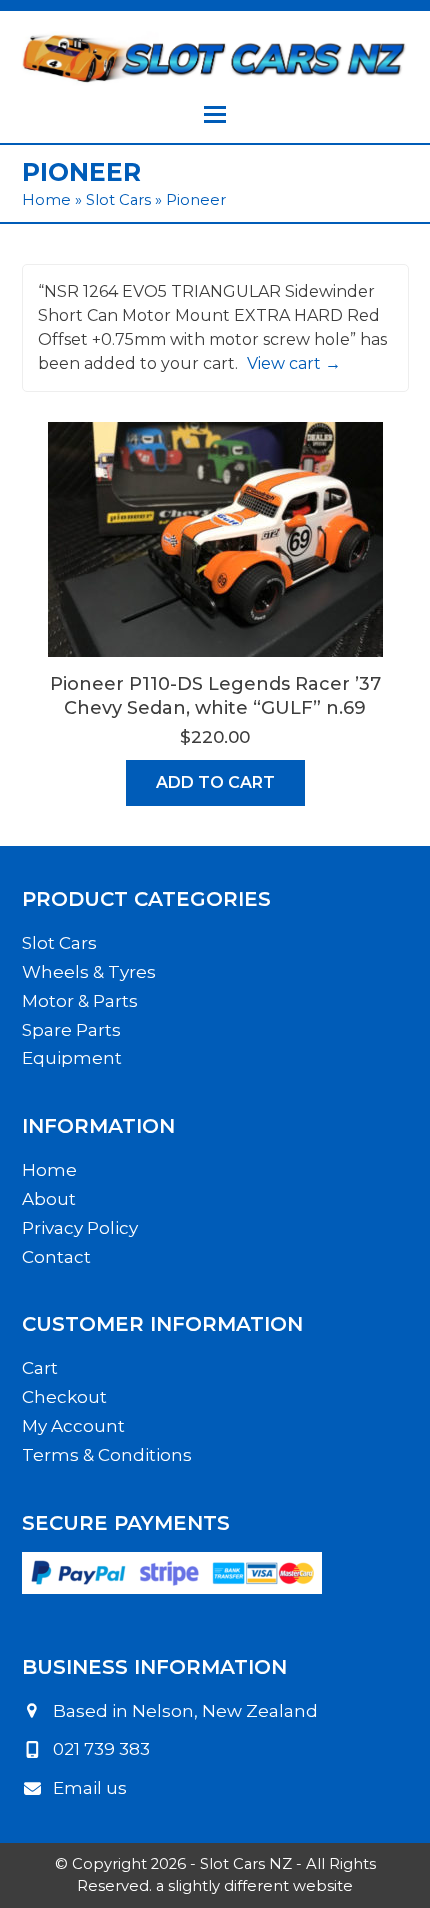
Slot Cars (118, 200)
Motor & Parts (80, 1001)
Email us (90, 1788)
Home (46, 200)
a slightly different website (254, 1886)
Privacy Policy (80, 1228)
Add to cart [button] (215, 782)
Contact (56, 1257)
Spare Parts (71, 1030)
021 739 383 (101, 1749)
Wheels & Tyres (89, 972)
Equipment (72, 1058)
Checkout (64, 1397)
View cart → (294, 363)
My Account (73, 1426)
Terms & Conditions (107, 1455)
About (49, 1199)
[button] (215, 114)
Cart (40, 1368)
